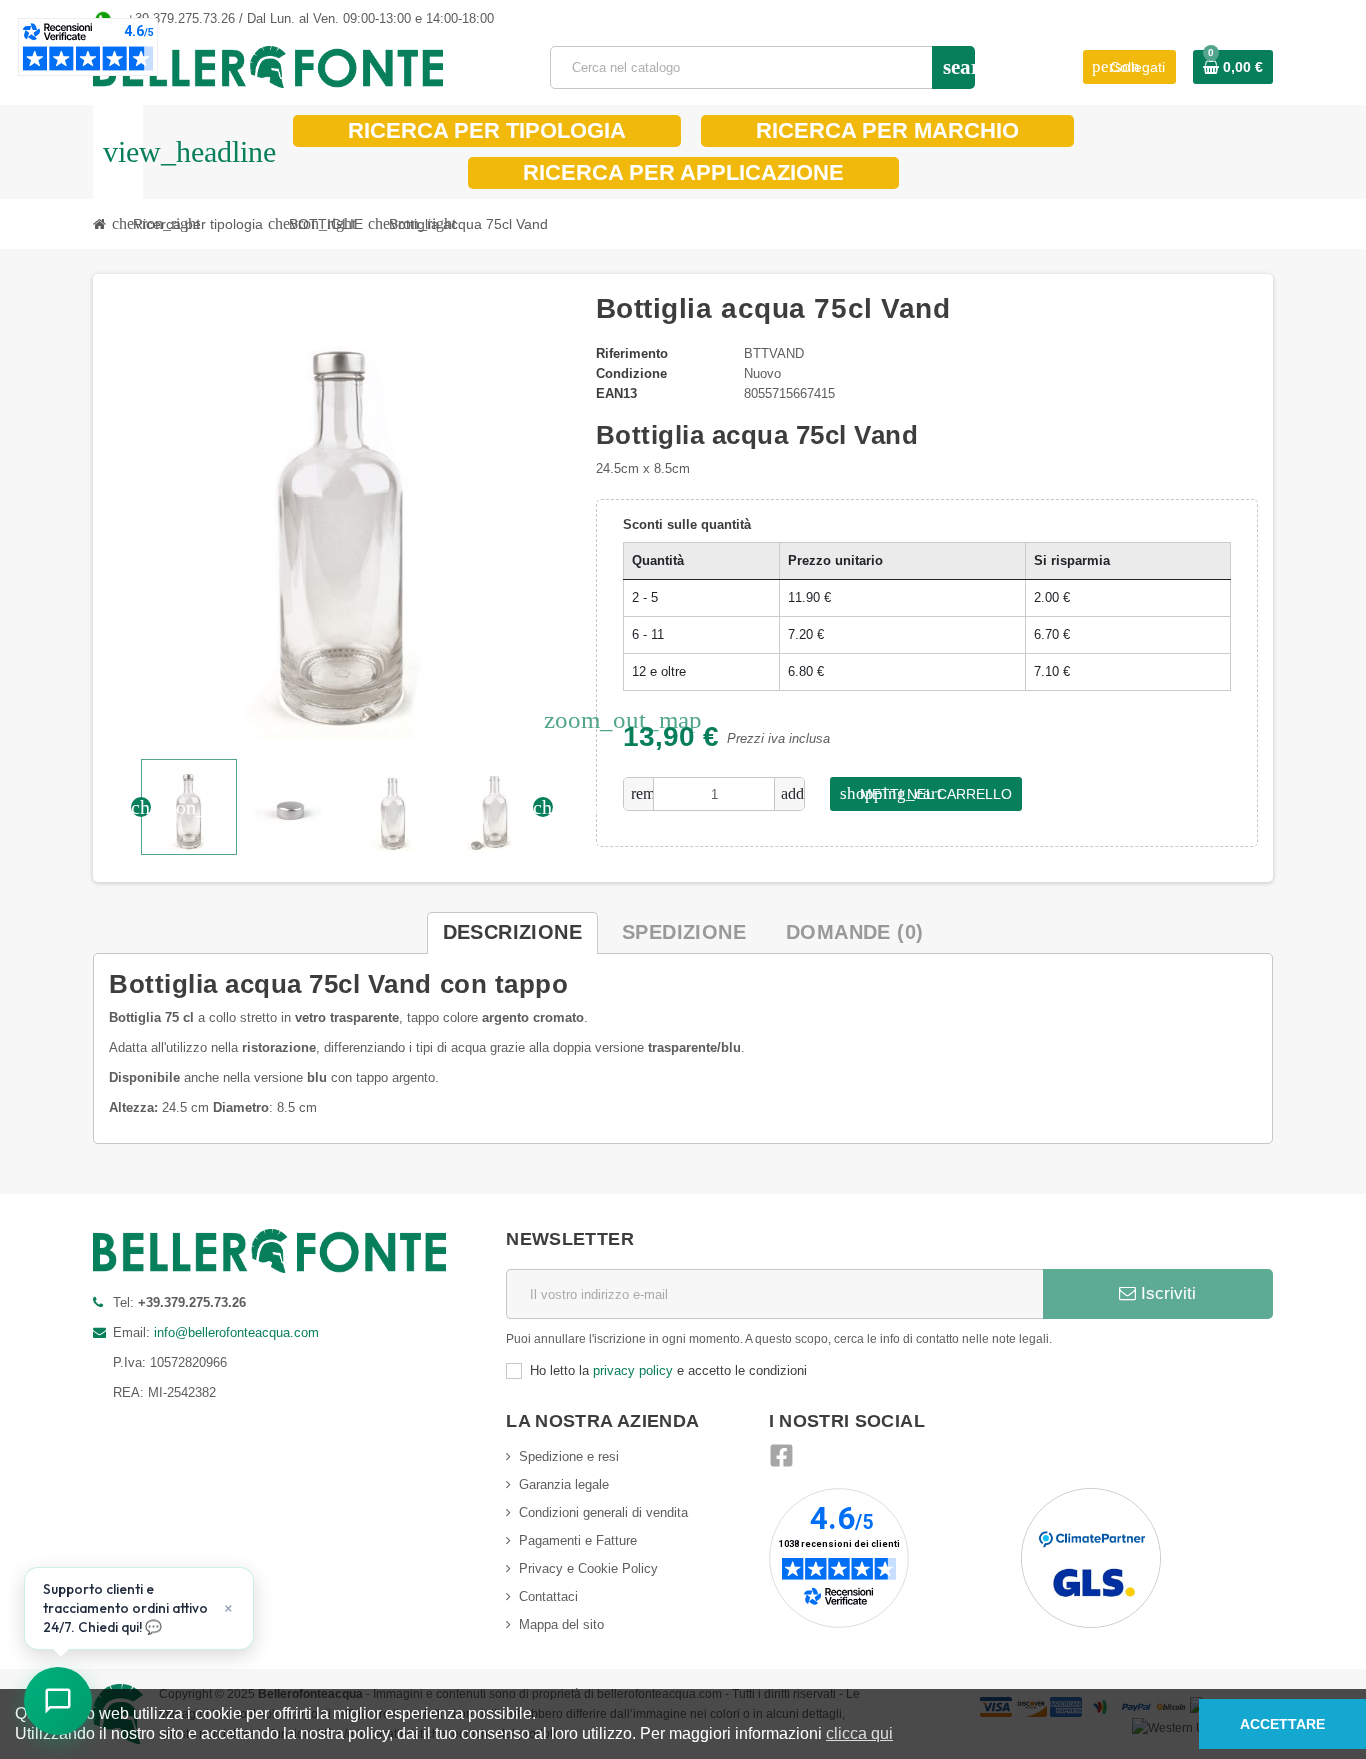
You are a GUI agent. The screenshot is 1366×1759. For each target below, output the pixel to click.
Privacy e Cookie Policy (588, 1568)
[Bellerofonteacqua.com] (268, 66)
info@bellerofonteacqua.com (236, 1332)
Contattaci (548, 1596)
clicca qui (859, 1733)
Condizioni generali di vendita (603, 1512)
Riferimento (632, 353)
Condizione (631, 373)
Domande (854, 932)
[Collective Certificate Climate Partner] (1091, 1557)
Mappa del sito (561, 1624)
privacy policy (633, 1370)
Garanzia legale (564, 1484)
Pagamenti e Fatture (578, 1540)
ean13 (616, 393)
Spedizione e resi (569, 1456)
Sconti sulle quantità (687, 524)
